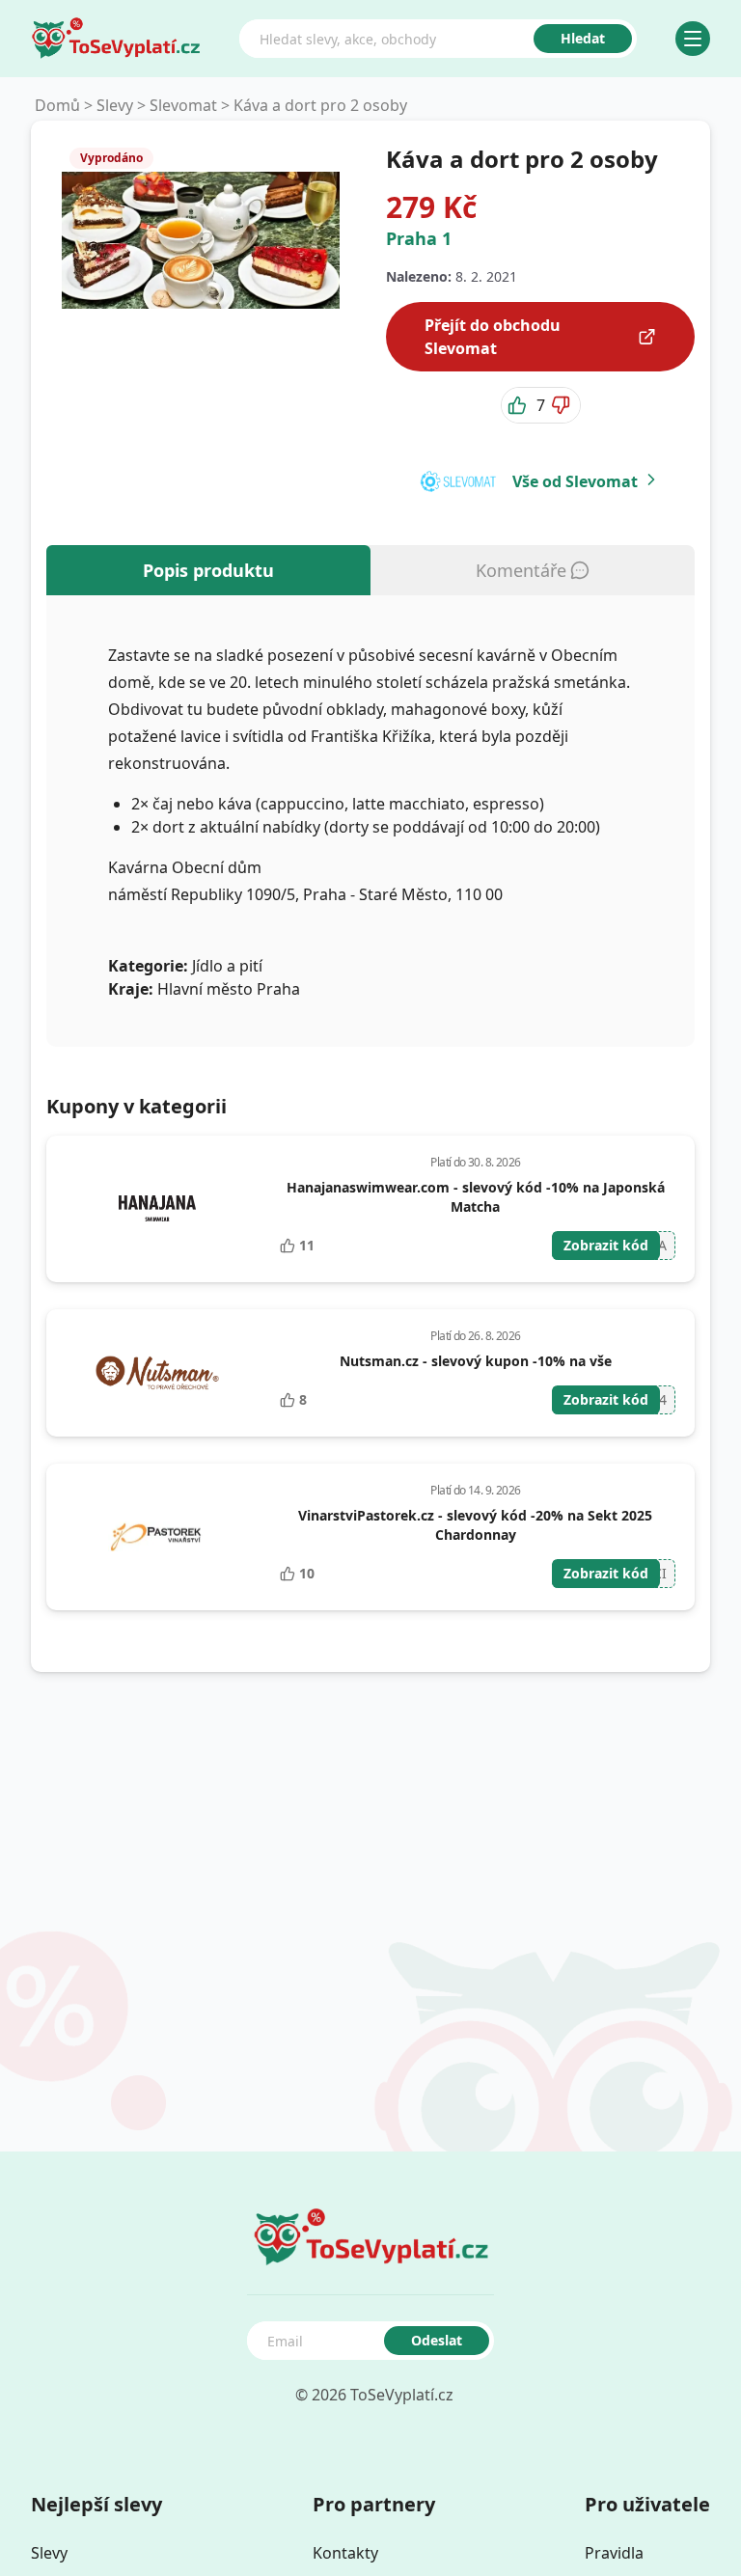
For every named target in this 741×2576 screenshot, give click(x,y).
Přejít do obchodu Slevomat (493, 337)
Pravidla (614, 2553)
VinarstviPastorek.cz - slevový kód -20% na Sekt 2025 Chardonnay (475, 1525)
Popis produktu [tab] (208, 570)
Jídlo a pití (227, 966)
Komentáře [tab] (521, 570)
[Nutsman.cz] (157, 1373)
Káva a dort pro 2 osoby (320, 105)
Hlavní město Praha (229, 989)
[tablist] (370, 570)
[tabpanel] (370, 821)
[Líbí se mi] (519, 405)
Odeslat (437, 2340)
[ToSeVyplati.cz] (116, 39)
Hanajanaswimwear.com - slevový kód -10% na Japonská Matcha (476, 1197)
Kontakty (345, 2553)
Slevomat (183, 105)
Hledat (583, 38)
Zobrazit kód (606, 1245)
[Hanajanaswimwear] (157, 1209)
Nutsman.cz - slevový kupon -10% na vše (476, 1361)
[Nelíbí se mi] (563, 405)
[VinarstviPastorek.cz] (157, 1537)
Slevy (115, 105)
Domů (57, 105)
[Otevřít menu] (693, 39)
